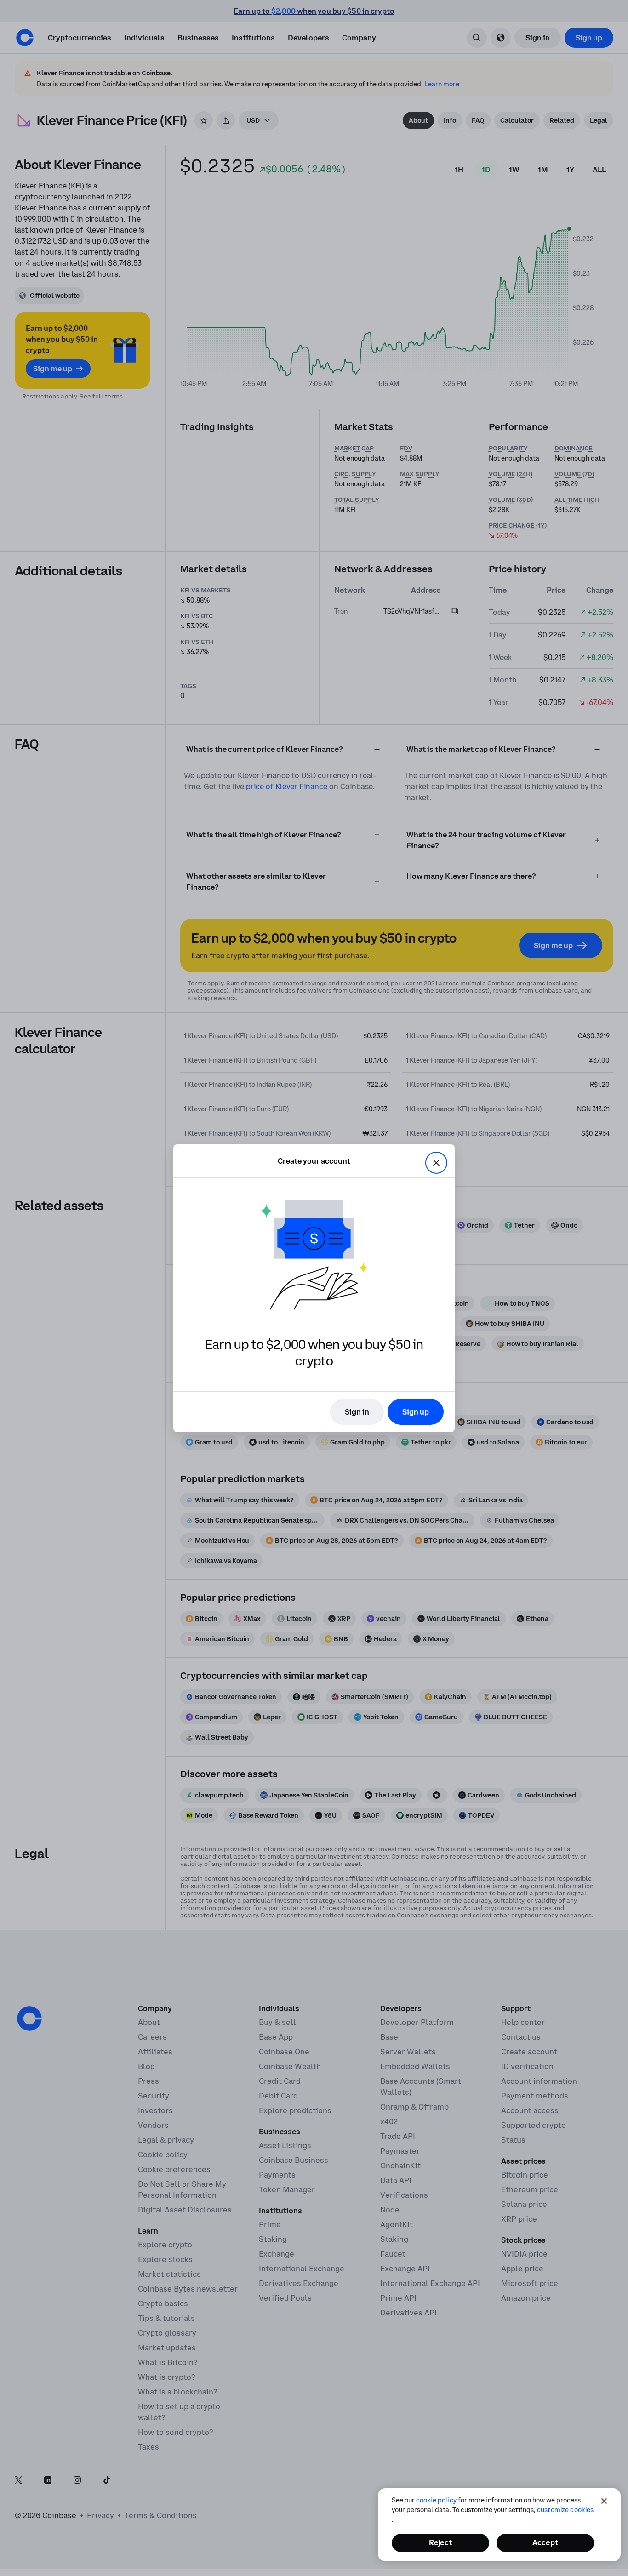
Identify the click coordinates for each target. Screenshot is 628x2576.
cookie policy (436, 2500)
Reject (440, 2542)
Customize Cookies (565, 2510)
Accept (545, 2542)
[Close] (604, 2501)
